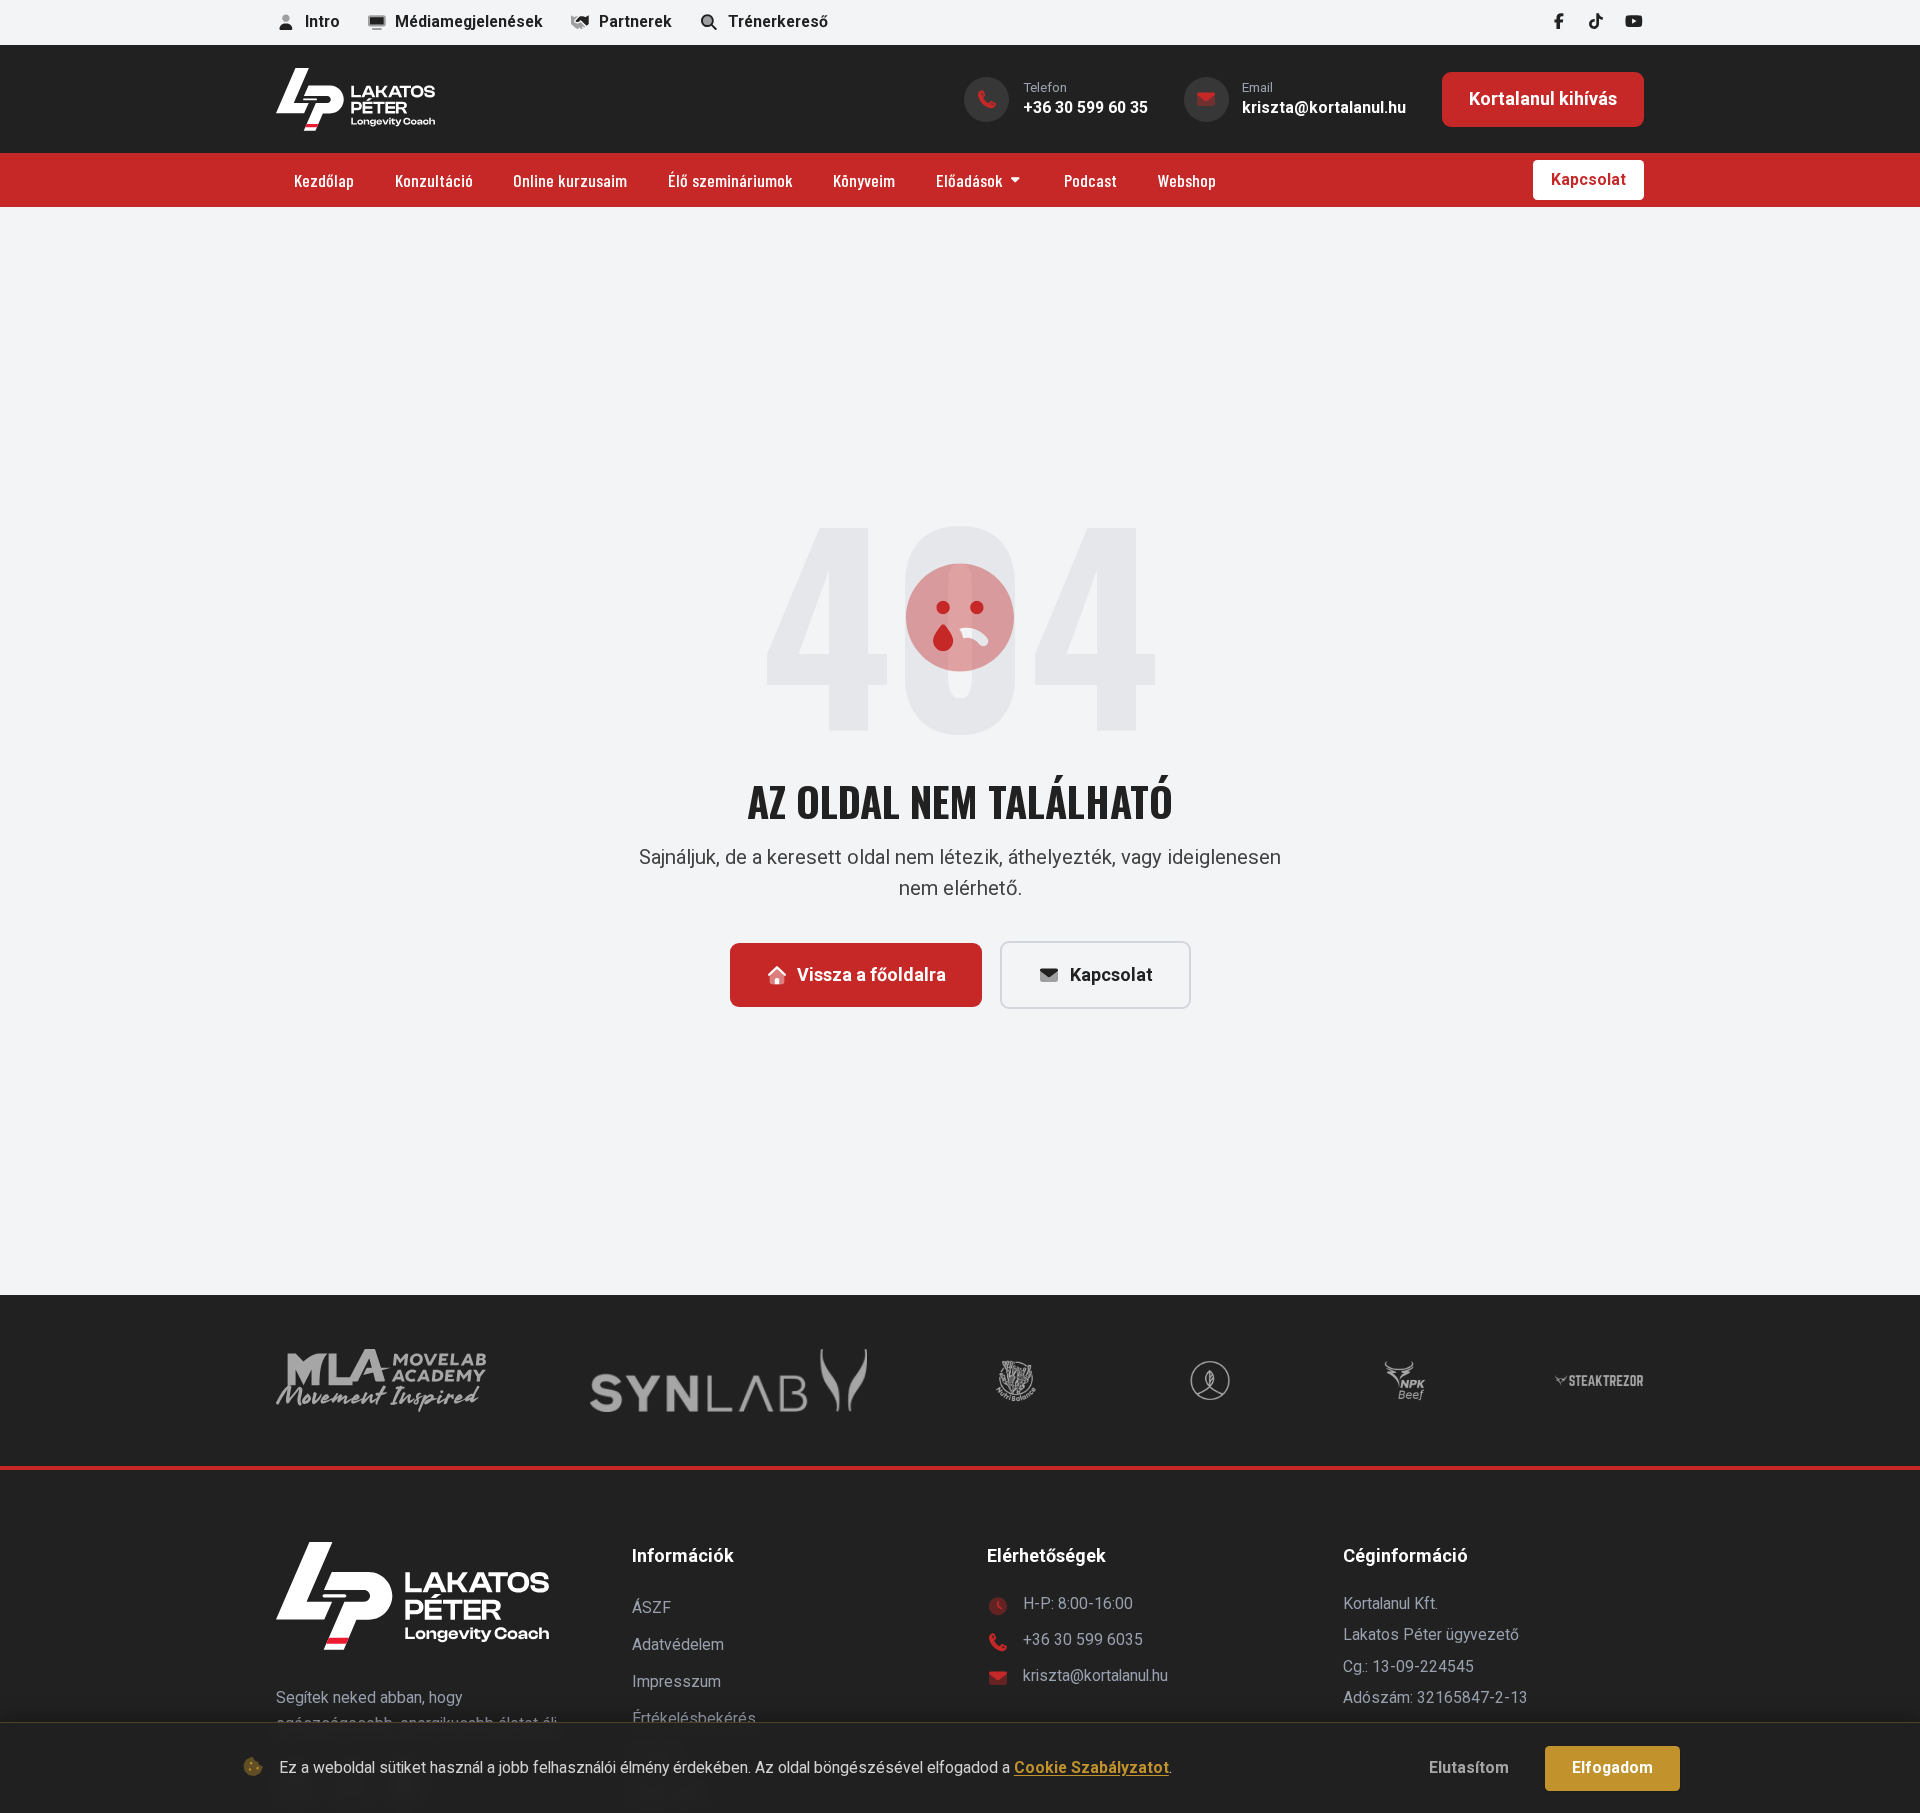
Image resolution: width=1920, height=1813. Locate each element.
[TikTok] (1597, 22)
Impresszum (676, 1681)
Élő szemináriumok (730, 180)
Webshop (1187, 180)
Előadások (969, 180)
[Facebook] (1559, 22)
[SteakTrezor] (1599, 1380)
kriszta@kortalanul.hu (1095, 1675)
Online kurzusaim (570, 180)
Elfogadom (1612, 1767)
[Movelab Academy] (381, 1380)
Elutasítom (1469, 1767)
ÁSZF (651, 1607)
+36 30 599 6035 (1083, 1639)
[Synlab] (728, 1380)
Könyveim (864, 180)
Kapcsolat (1588, 179)
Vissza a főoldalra (871, 974)
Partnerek (635, 21)
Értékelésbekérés (694, 1718)
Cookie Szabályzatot (1091, 1767)
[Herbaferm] (1210, 1380)
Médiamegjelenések (469, 21)
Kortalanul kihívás (1543, 98)
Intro (322, 21)
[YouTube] (1634, 22)
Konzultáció (434, 180)
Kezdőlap (324, 180)
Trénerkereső (778, 21)
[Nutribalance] (1016, 1380)
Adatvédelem (678, 1644)
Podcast (1090, 180)
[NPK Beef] (1405, 1380)
